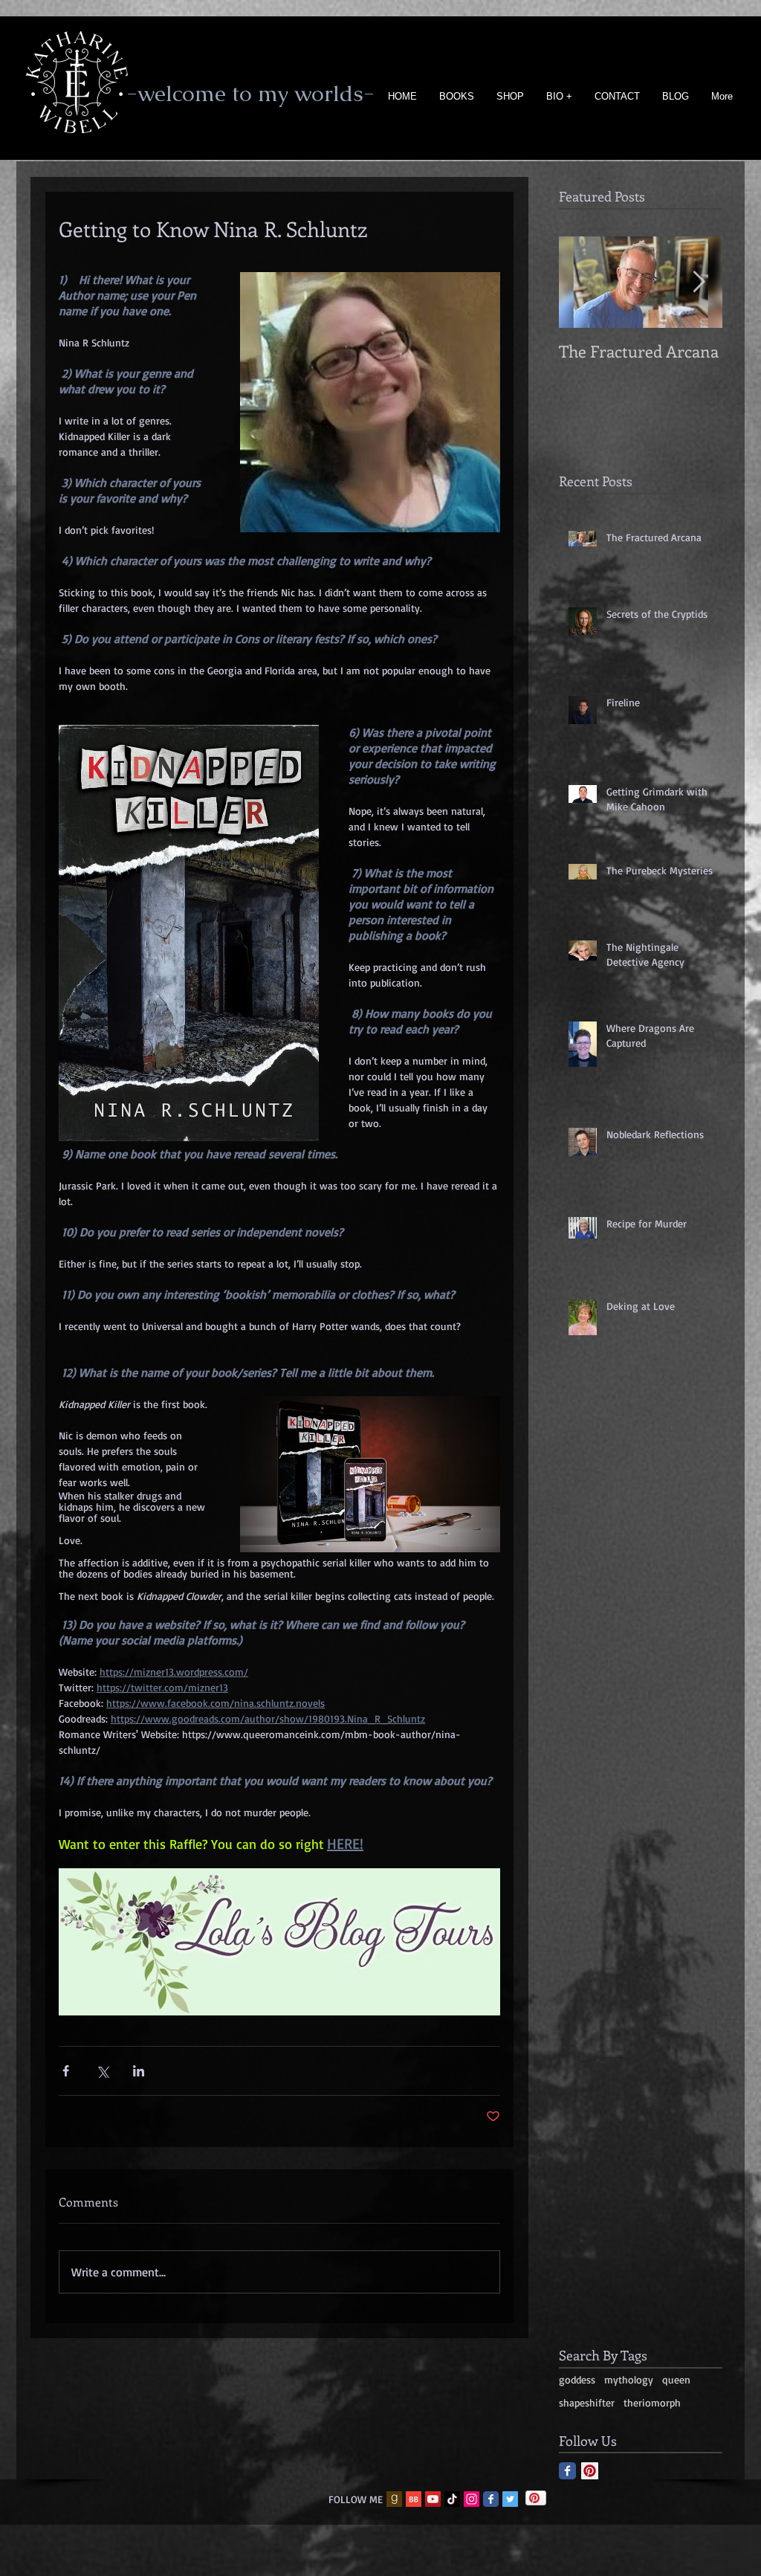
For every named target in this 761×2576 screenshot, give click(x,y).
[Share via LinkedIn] (139, 2071)
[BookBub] (414, 2499)
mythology (629, 2379)
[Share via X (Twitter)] (102, 2071)
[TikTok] (452, 2499)
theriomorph (652, 2402)
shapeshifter (587, 2402)
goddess (577, 2379)
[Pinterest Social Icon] (590, 2471)
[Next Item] (699, 282)
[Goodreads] (394, 2499)
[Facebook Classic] (567, 2471)
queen (676, 2379)
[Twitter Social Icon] (510, 2499)
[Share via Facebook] (66, 2071)
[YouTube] (433, 2499)
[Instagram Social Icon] (472, 2499)
